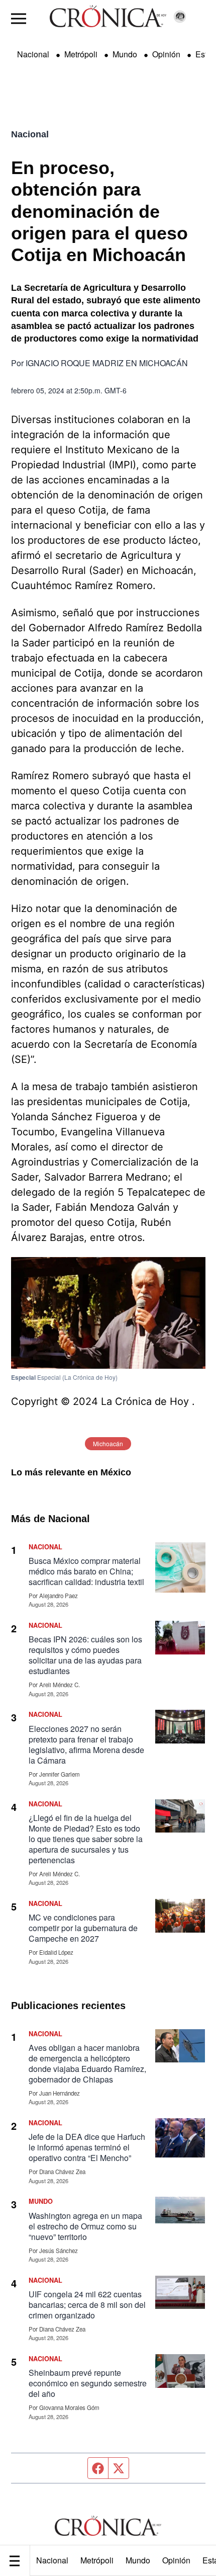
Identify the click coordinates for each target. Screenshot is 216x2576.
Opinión (176, 2560)
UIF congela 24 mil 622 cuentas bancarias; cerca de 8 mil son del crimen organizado (87, 2305)
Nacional (52, 2560)
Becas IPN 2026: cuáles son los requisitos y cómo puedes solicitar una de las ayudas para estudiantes (85, 1655)
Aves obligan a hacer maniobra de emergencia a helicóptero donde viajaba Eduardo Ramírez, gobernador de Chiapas (87, 2063)
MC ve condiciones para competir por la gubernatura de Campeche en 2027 (83, 1928)
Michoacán (108, 1443)
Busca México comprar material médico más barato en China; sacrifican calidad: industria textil (86, 1571)
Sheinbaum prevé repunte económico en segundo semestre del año (88, 2383)
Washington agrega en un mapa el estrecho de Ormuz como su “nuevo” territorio (85, 2226)
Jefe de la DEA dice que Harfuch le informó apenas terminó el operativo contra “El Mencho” (87, 2147)
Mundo (138, 2560)
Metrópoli (97, 2560)
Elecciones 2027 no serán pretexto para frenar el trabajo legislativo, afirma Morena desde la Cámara (86, 1744)
